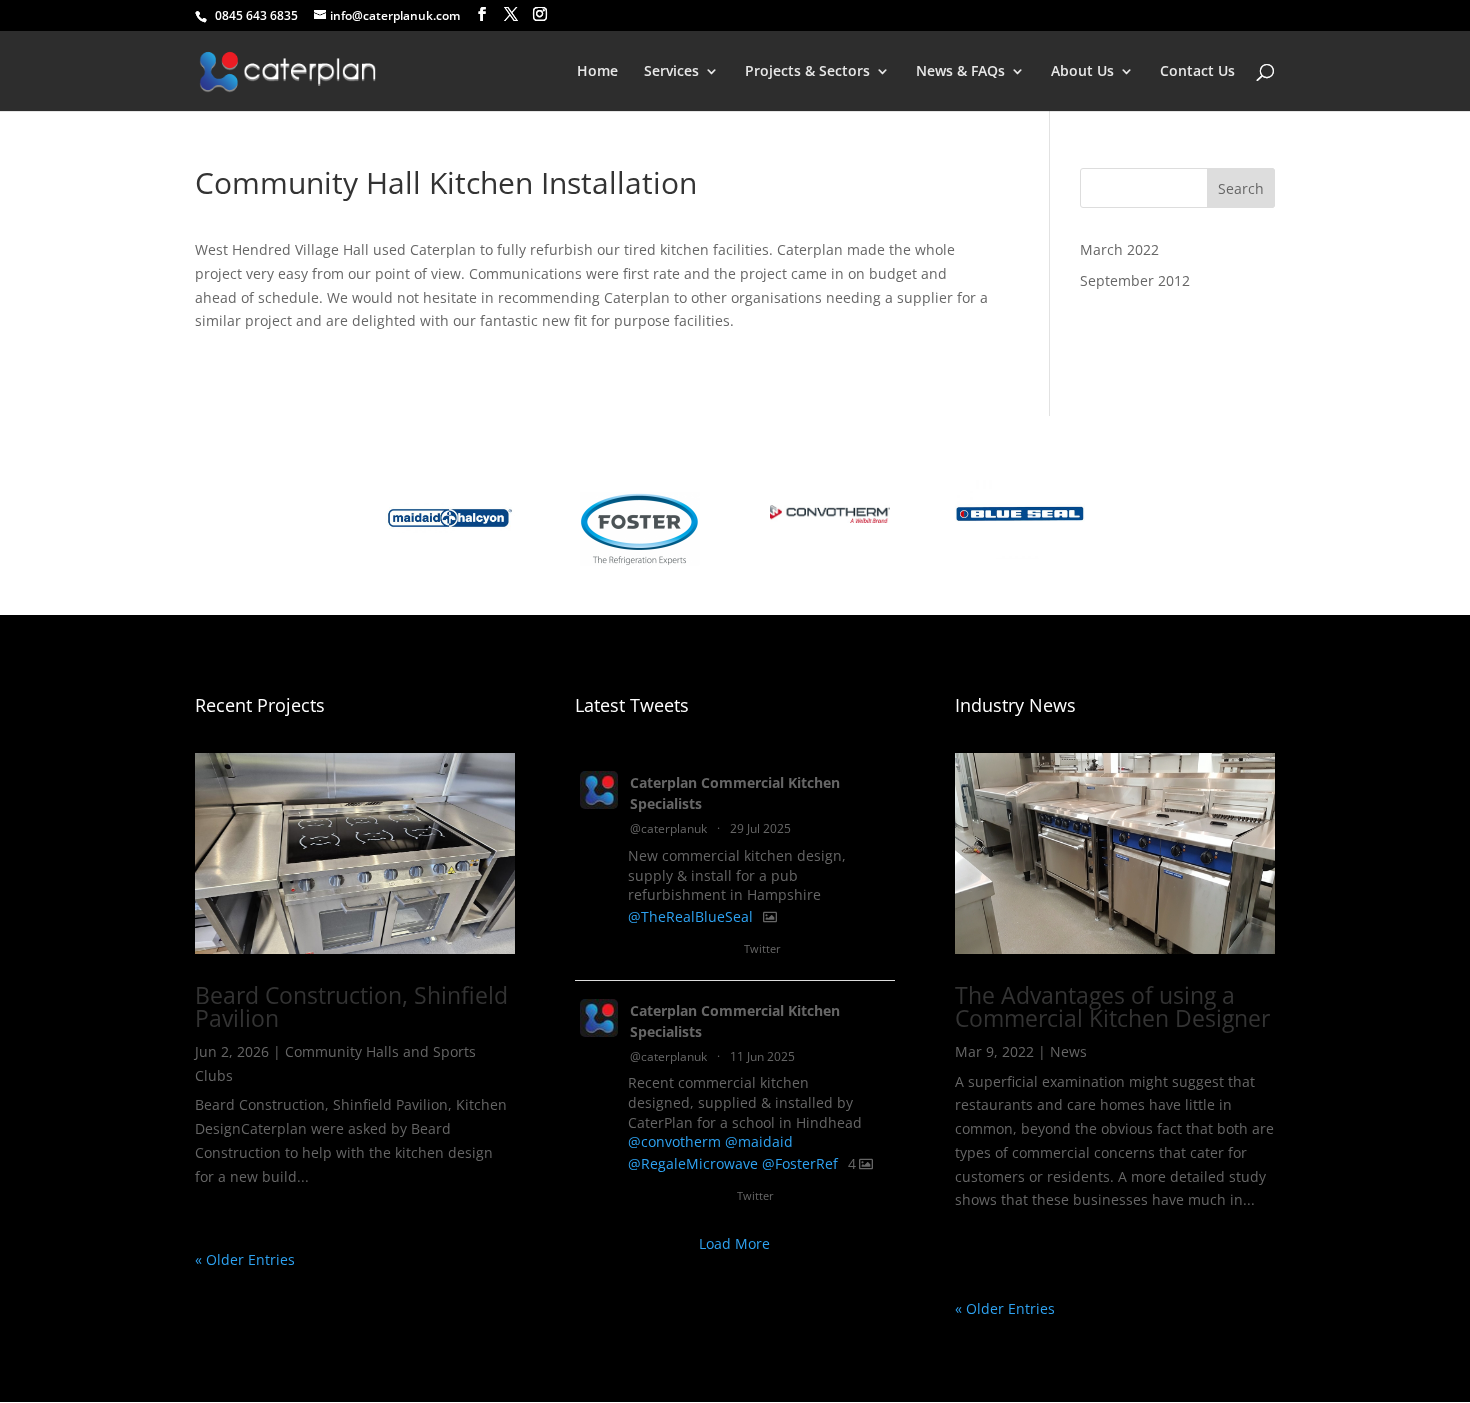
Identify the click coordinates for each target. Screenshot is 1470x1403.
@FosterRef (800, 1163)
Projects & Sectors (807, 72)
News (1068, 1051)
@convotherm (674, 1141)
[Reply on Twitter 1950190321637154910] (640, 951)
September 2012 (1135, 280)
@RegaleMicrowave (693, 1163)
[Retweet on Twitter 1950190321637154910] (675, 951)
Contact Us (1197, 72)
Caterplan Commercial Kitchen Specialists (735, 793)
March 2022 (1119, 249)
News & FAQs (960, 72)
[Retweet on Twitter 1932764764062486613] (675, 1198)
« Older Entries (245, 1259)
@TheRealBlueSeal (690, 916)
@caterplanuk (668, 828)
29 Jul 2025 (760, 828)
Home (597, 72)
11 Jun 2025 (762, 1056)
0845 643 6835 (253, 15)
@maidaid (759, 1141)
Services (671, 72)
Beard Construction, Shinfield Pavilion (351, 1006)
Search (1241, 188)
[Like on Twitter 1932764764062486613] (713, 1198)
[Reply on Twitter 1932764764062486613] (640, 1198)
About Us (1082, 72)
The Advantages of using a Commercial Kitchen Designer (1112, 1006)
